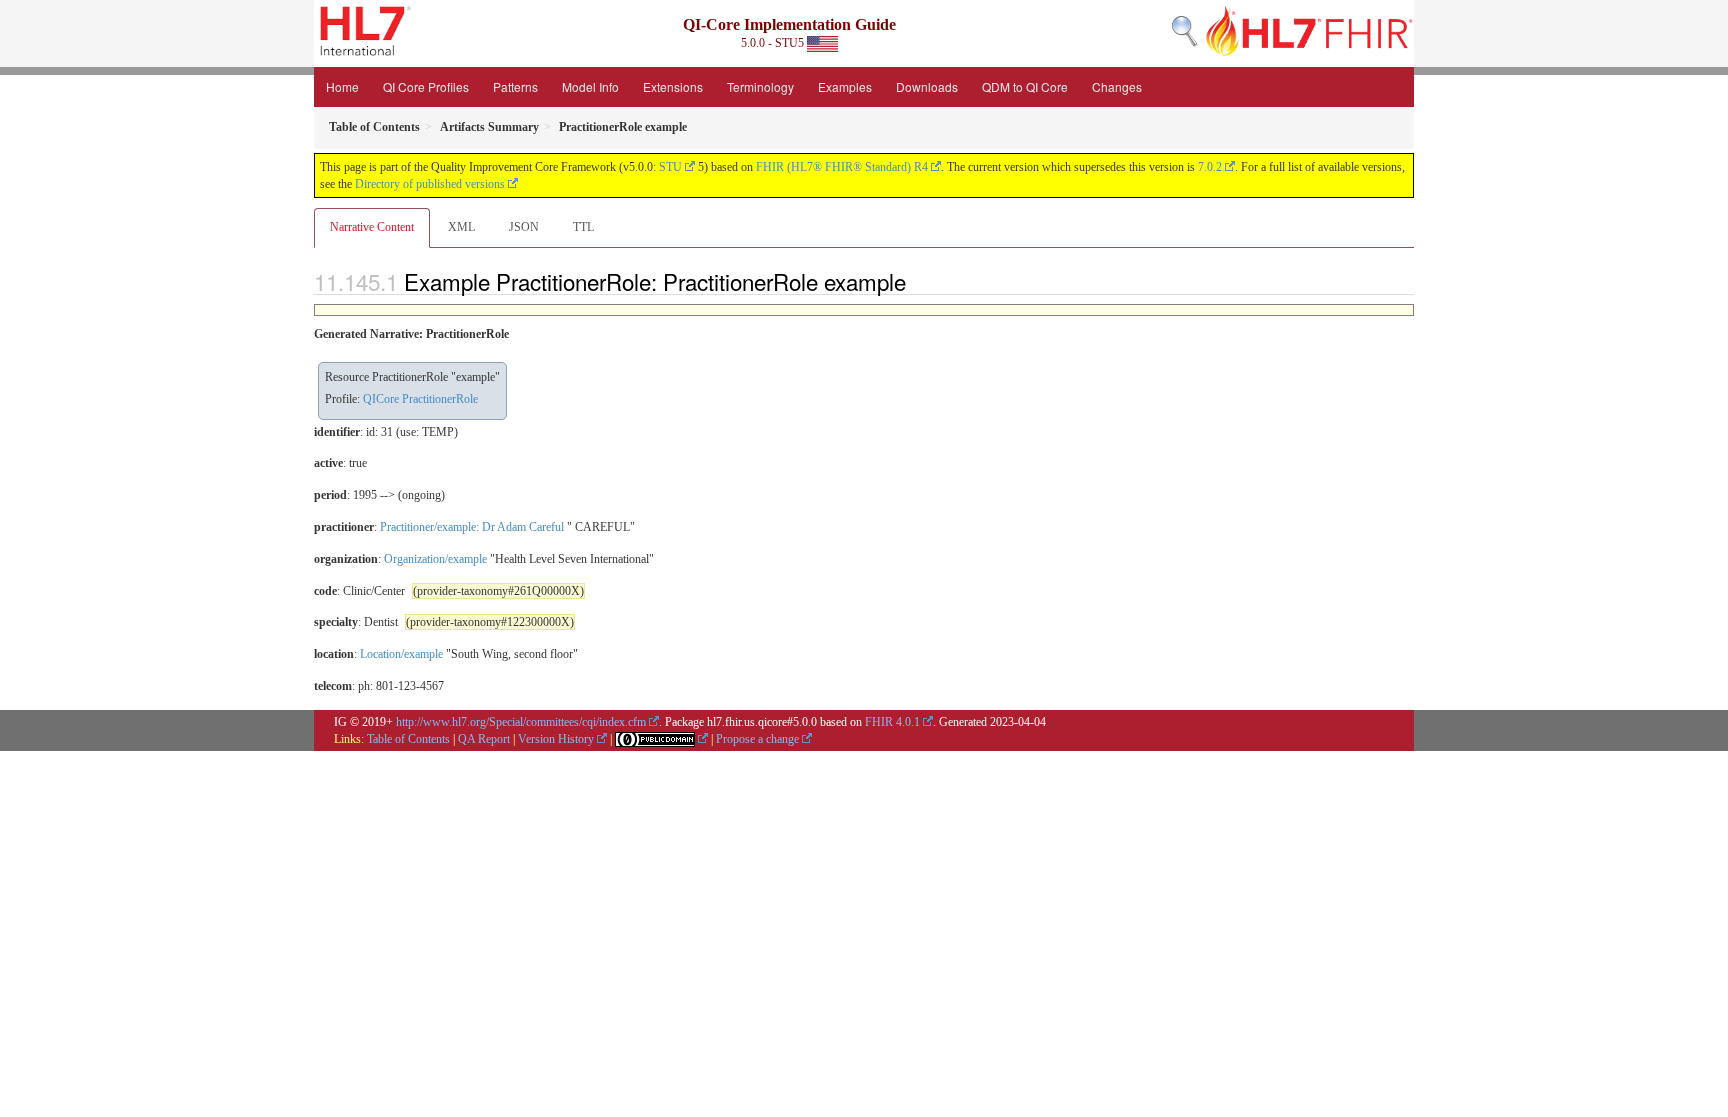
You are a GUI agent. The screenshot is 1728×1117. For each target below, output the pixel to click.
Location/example (401, 654)
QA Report (484, 739)
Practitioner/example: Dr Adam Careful (472, 527)
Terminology (760, 86)
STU (670, 167)
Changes (1117, 86)
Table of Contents (408, 739)
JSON (524, 227)
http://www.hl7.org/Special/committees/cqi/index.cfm (521, 722)
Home (342, 86)
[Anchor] (917, 281)
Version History (556, 739)
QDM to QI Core (1025, 86)
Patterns (515, 86)
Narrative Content (372, 227)
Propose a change (757, 739)
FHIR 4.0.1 (892, 722)
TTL (583, 227)
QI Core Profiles (426, 86)
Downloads (927, 86)
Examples (845, 86)
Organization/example (435, 559)
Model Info (590, 86)
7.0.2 (1210, 167)
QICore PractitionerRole (420, 399)
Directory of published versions (430, 184)
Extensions (673, 86)
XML (461, 227)
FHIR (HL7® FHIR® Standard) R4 (842, 167)
